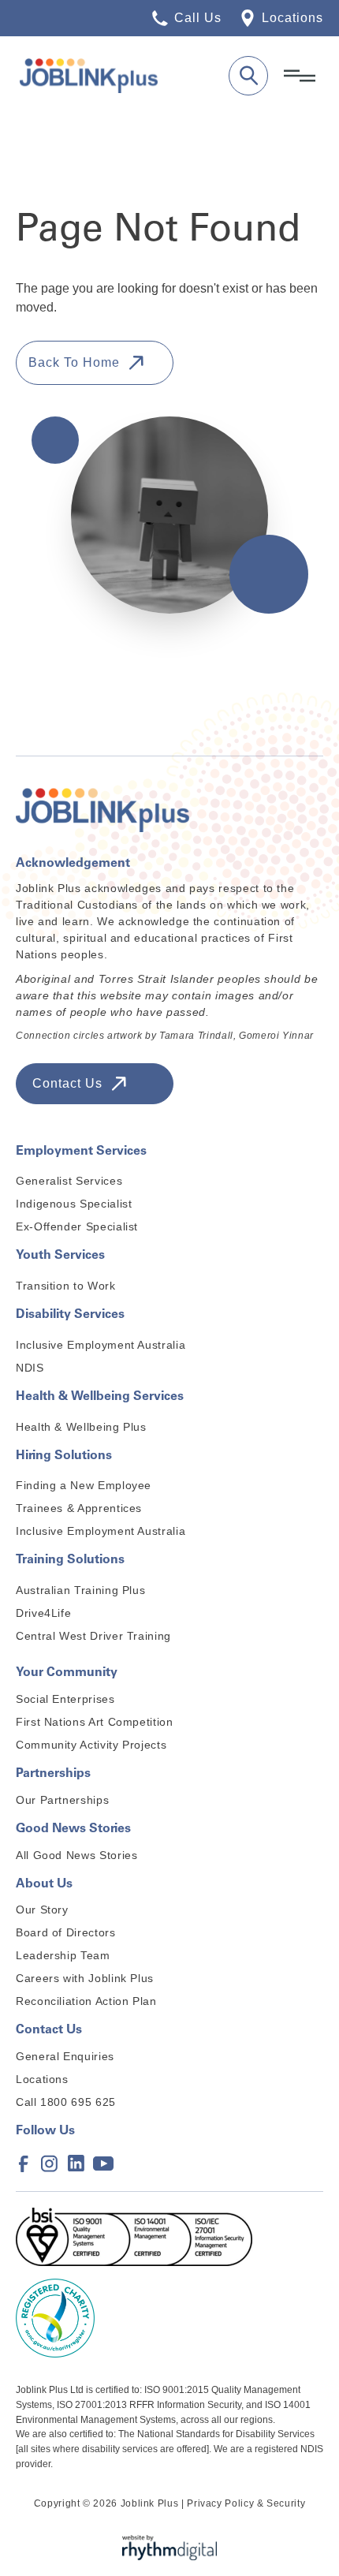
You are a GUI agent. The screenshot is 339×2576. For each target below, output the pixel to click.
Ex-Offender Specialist (77, 1226)
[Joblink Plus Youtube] (101, 2163)
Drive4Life (43, 1613)
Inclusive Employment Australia (101, 1345)
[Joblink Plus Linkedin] (76, 2163)
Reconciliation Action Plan (86, 2001)
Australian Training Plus (80, 1590)
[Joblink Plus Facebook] (24, 2163)
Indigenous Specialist (74, 1204)
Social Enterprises (65, 1699)
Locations (42, 2079)
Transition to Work (66, 1286)
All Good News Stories (76, 1855)
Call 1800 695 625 (66, 2102)
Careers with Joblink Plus (85, 1978)
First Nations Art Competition (95, 1722)
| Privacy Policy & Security (243, 2503)
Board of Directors (66, 1932)
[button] (300, 76)
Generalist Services (69, 1181)
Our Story (42, 1910)
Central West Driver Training (93, 1636)
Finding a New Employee (84, 1485)
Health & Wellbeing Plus (81, 1427)
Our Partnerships (62, 1800)
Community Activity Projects (91, 1745)
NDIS (30, 1368)
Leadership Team (63, 1955)
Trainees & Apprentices (79, 1508)
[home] (116, 76)
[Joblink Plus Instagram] (50, 2163)
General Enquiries (65, 2056)
